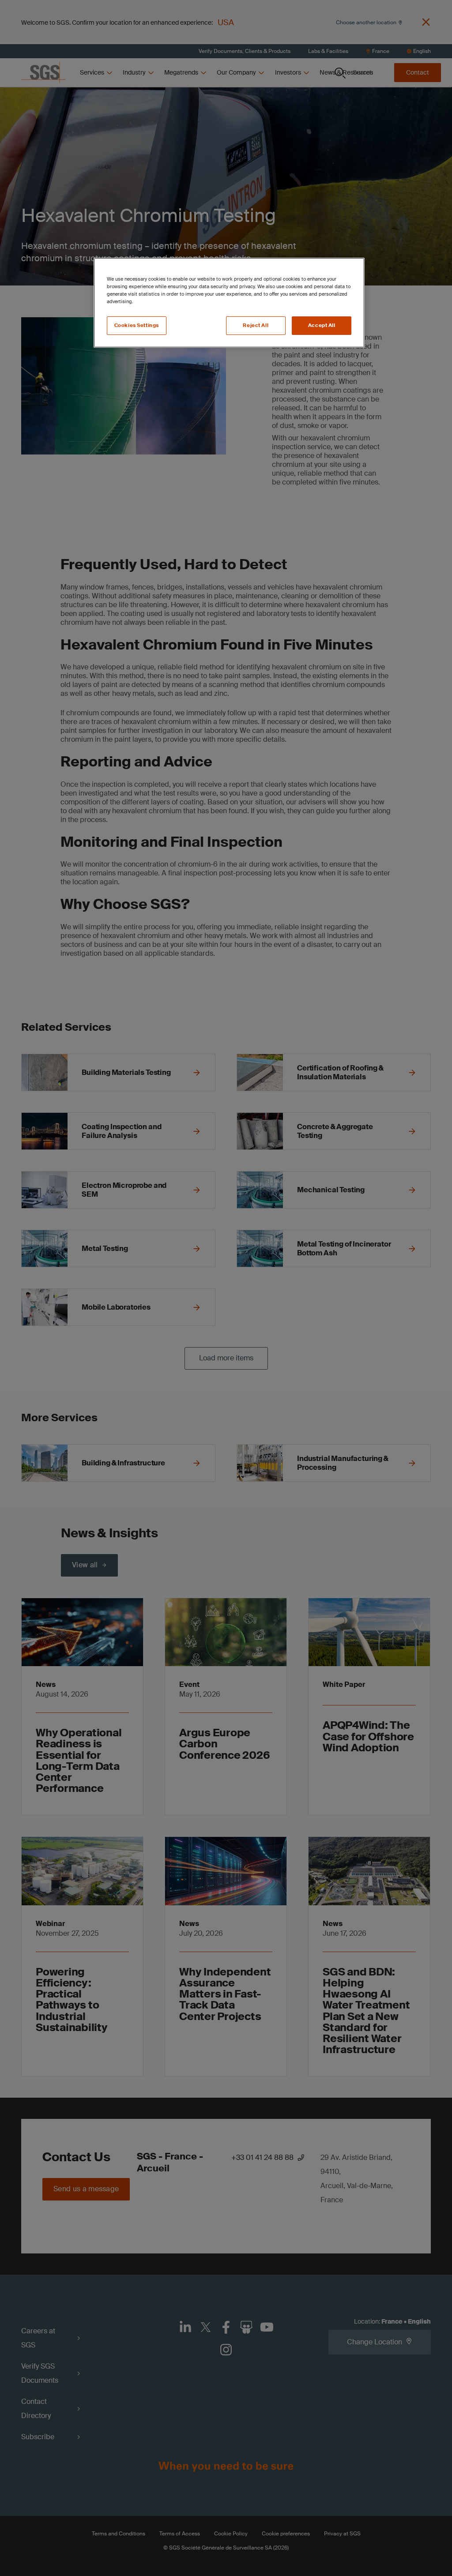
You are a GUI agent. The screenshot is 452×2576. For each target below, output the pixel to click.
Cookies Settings (137, 325)
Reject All (256, 325)
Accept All (322, 325)
